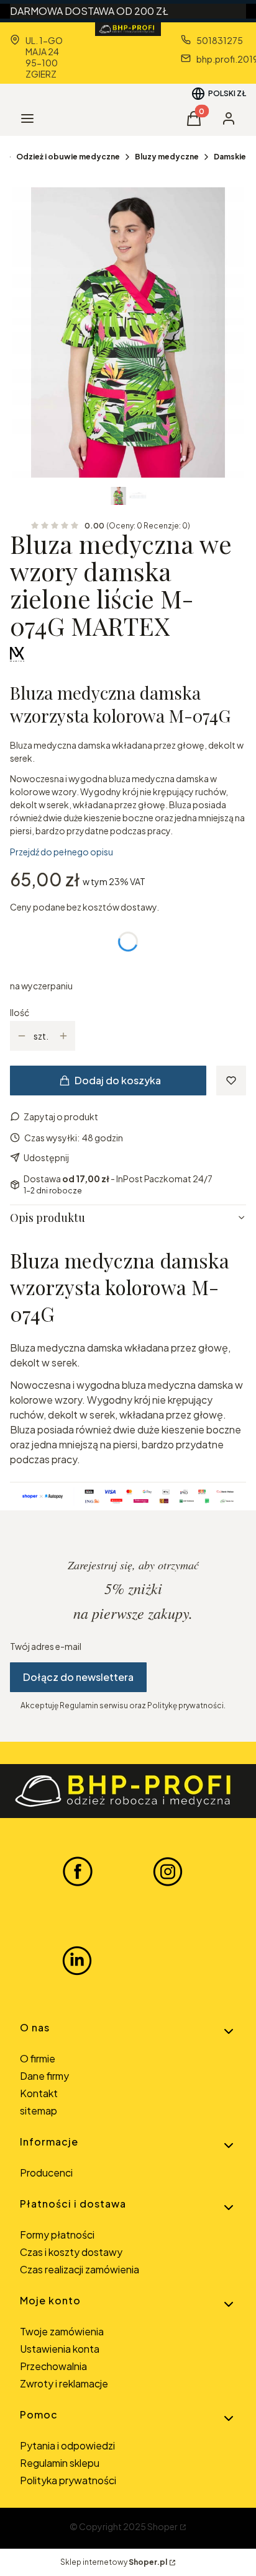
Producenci (46, 2173)
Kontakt (39, 2093)
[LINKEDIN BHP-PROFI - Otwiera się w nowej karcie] (77, 1961)
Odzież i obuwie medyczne (68, 157)
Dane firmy (44, 2076)
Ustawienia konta (60, 2349)
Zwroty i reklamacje (64, 2383)
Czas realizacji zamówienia (80, 2269)
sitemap (39, 2110)
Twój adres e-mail (46, 1646)
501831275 (220, 40)
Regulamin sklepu (60, 2463)
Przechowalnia (53, 2366)
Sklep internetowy (114, 2562)
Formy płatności (57, 2235)
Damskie (230, 157)
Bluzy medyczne (167, 157)
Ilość (20, 1012)
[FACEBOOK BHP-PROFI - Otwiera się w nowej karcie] (78, 1871)
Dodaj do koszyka (118, 1080)
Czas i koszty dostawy (71, 2252)
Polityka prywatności (68, 2480)
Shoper (162, 2526)
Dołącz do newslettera (78, 1677)
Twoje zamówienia (62, 2331)
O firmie (38, 2058)
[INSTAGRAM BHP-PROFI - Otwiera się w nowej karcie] (168, 1871)
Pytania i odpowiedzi (67, 2445)
